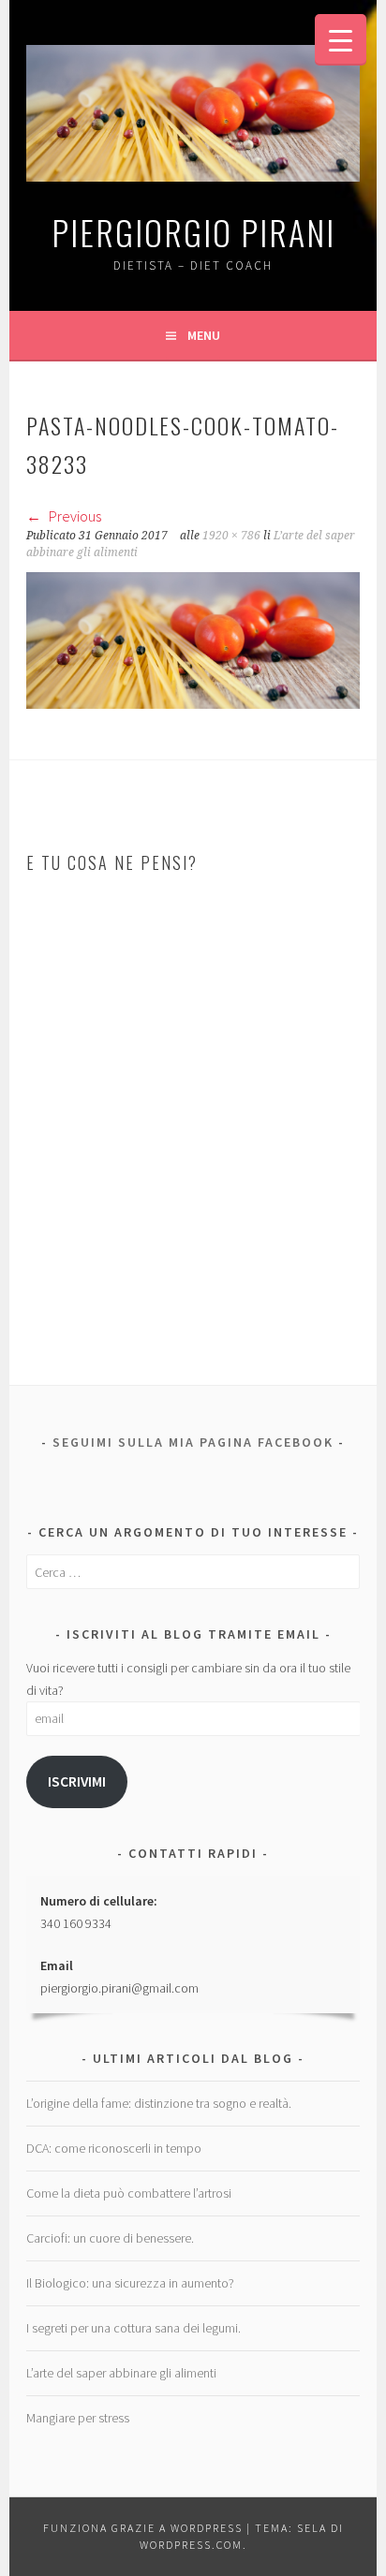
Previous (74, 516)
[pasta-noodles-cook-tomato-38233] (193, 703)
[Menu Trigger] (341, 40)
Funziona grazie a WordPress (143, 2528)
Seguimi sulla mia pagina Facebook (193, 1442)
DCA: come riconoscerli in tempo (114, 2148)
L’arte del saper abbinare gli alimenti (121, 2373)
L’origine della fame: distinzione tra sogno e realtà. (159, 2103)
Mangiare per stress (78, 2418)
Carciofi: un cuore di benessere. (110, 2238)
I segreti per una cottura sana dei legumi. (134, 2328)
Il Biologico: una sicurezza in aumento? (130, 2283)
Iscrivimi (77, 1781)
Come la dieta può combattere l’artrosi (129, 2193)
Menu (204, 335)
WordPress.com (191, 2545)
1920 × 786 (231, 536)
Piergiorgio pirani (193, 232)
